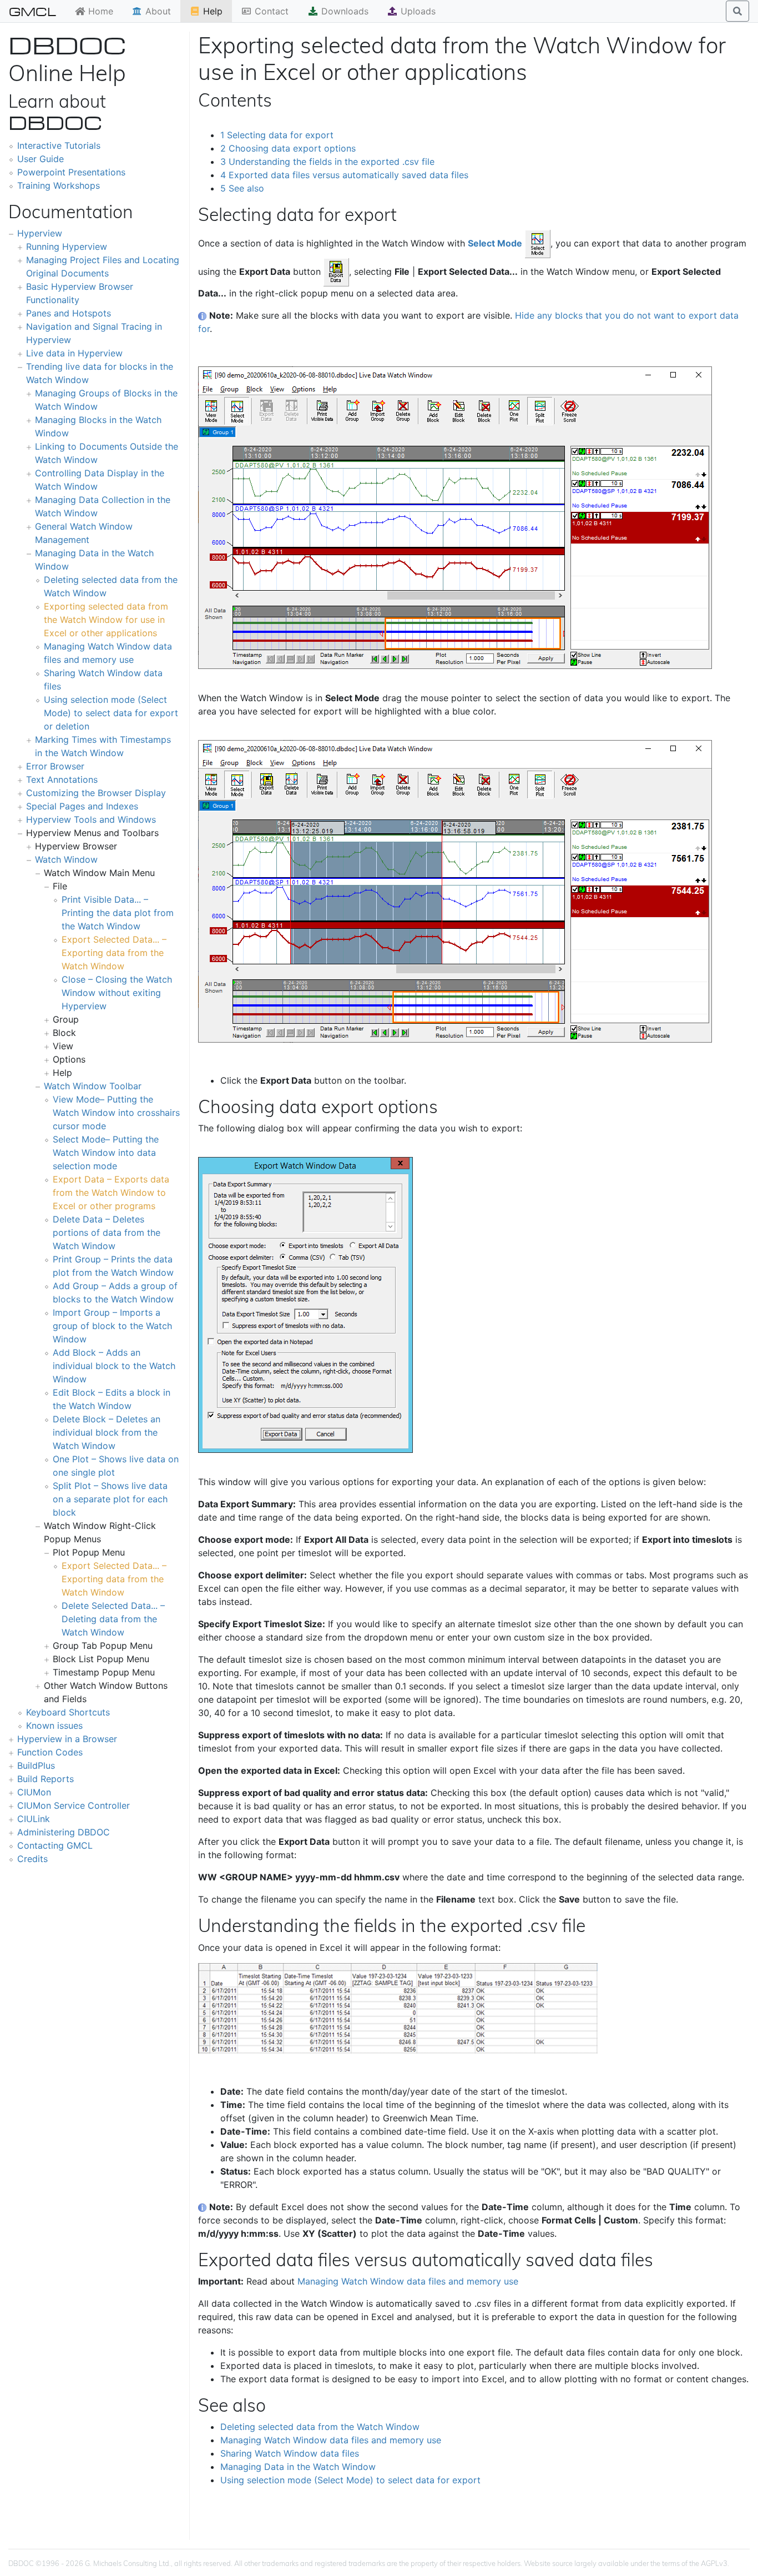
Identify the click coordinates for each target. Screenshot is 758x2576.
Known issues (54, 1725)
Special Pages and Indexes (82, 806)
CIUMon (34, 1792)
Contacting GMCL (55, 1845)
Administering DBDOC (64, 1832)
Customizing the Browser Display (96, 793)
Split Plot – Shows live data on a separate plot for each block (110, 1499)
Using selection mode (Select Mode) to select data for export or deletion (111, 713)
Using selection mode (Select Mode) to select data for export (350, 2480)
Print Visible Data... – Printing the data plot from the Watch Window (118, 913)
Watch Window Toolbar (93, 1086)
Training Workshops (59, 185)
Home (99, 11)
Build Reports (46, 1779)
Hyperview (40, 233)
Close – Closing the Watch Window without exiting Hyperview (117, 993)
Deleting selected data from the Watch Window (320, 2427)
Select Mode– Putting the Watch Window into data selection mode (106, 1153)
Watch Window (66, 859)
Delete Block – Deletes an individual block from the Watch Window (107, 1432)
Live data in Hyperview (74, 353)
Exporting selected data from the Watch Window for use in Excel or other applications (106, 620)
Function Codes (50, 1752)
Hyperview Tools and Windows (91, 819)
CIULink (34, 1819)
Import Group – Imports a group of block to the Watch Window (112, 1326)
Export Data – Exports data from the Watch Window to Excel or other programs (111, 1193)
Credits (32, 1859)
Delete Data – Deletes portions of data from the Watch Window (107, 1232)
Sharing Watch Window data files (290, 2453)
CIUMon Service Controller (74, 1805)
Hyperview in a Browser (67, 1739)
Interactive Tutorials (59, 145)
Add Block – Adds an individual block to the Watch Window (114, 1366)
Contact (270, 11)
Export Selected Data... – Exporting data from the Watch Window (114, 953)
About (157, 11)
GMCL (32, 11)
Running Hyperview (67, 246)
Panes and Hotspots (69, 313)
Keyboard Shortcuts (68, 1712)
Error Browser (55, 766)
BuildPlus (36, 1765)
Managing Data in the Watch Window (298, 2467)
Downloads (343, 11)
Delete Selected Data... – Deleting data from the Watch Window (113, 1619)
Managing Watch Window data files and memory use (408, 2281)
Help (211, 11)
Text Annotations (62, 779)
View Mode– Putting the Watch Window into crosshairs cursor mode (116, 1113)
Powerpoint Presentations (71, 172)
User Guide (41, 159)
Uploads (417, 11)
